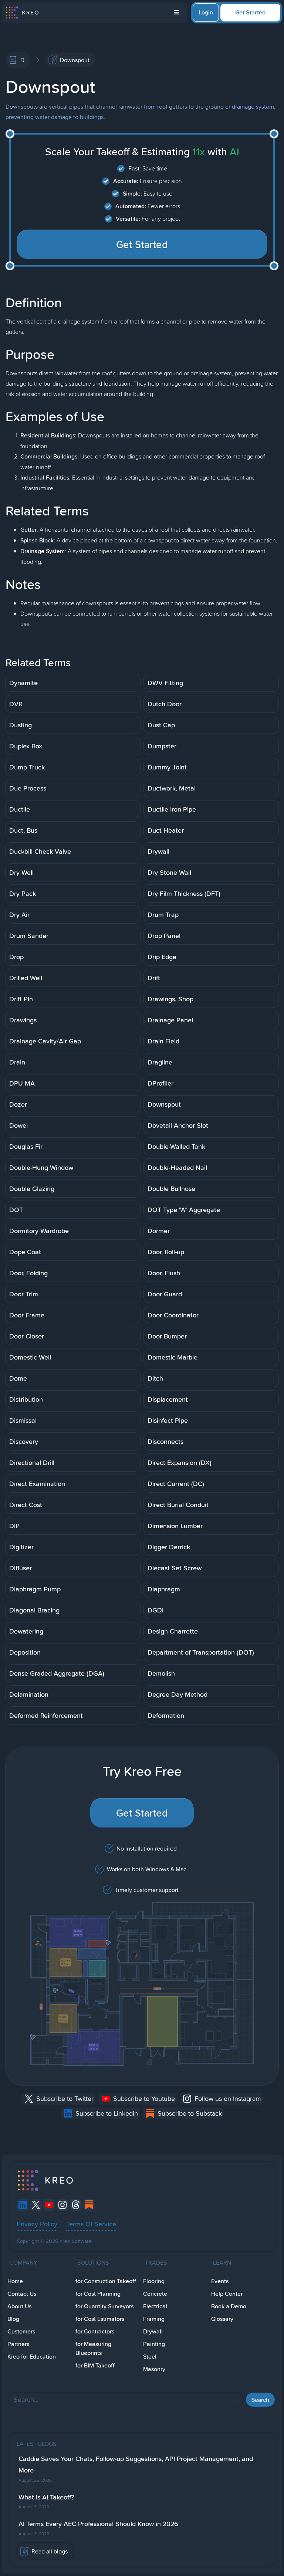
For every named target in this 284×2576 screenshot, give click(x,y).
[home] (22, 13)
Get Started (250, 12)
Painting (154, 2344)
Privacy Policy (37, 2224)
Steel (150, 2357)
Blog (13, 2319)
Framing (154, 2319)
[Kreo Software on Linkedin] (23, 2205)
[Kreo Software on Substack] (89, 2205)
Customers (21, 2331)
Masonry (154, 2369)
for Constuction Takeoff (106, 2281)
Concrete (155, 2294)
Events (220, 2281)
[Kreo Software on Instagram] (62, 2205)
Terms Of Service (91, 2224)
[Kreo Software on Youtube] (49, 2205)
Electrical (155, 2306)
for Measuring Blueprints (93, 2348)
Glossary (222, 2319)
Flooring (154, 2281)
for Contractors (95, 2331)
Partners (18, 2344)
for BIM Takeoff (95, 2365)
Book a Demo (229, 2306)
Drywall (153, 2331)
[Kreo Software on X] (36, 2205)
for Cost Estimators (100, 2319)
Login (206, 12)
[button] (177, 13)
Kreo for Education (32, 2357)
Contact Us (22, 2294)
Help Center (227, 2294)
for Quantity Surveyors (104, 2306)
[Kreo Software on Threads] (76, 2205)
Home (15, 2281)
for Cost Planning (98, 2294)
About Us (19, 2306)
